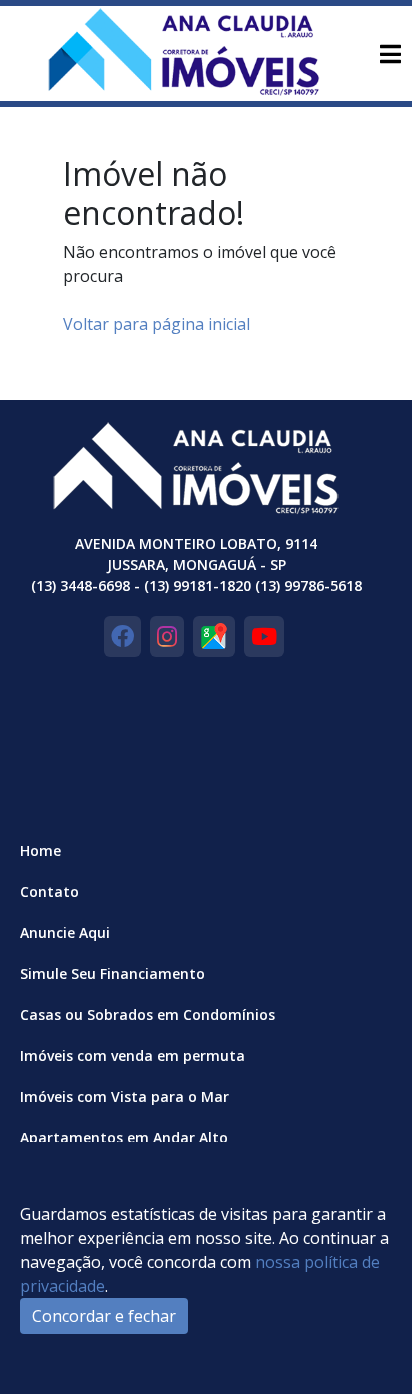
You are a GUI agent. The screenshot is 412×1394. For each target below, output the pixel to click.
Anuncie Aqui (65, 932)
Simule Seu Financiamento (112, 973)
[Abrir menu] (390, 54)
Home (40, 850)
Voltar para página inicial (156, 324)
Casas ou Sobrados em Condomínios (147, 1014)
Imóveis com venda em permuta (132, 1055)
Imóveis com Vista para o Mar (124, 1096)
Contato (49, 891)
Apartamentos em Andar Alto (124, 1137)
